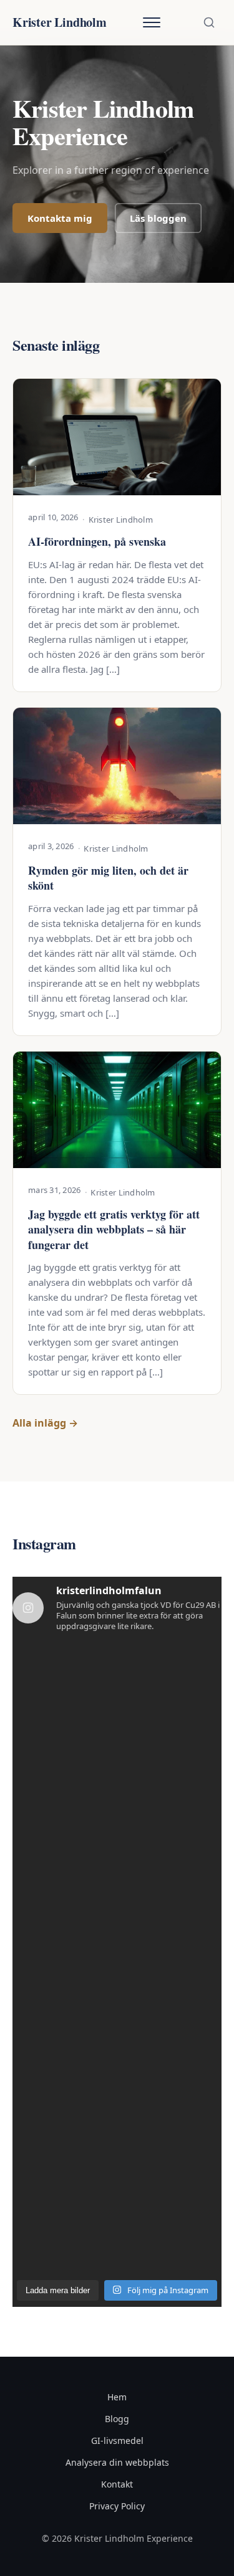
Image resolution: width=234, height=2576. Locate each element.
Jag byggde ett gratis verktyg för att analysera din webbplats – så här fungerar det (114, 1229)
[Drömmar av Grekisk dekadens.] (171, 1927)
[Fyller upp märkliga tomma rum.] (171, 2241)
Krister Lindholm (60, 22)
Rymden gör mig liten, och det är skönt (108, 878)
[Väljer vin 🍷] (63, 1989)
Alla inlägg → (45, 1423)
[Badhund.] (63, 1864)
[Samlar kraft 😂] (171, 1864)
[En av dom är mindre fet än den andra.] (171, 1989)
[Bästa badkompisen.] (63, 2052)
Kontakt (117, 2484)
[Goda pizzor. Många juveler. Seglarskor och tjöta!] (171, 2115)
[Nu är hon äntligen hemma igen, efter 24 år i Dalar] (63, 2241)
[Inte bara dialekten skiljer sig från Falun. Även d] (171, 1801)
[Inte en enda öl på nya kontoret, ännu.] (63, 1738)
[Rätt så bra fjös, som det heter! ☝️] (171, 2052)
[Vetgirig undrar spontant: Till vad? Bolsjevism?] (63, 1675)
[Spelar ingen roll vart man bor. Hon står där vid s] (171, 2178)
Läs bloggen (158, 218)
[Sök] (209, 22)
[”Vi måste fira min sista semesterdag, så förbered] (171, 1738)
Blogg (117, 2419)
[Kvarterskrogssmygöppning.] (63, 1801)
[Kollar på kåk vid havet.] (63, 1927)
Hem (117, 2397)
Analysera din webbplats (117, 2462)
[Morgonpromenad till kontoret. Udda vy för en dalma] (171, 1675)
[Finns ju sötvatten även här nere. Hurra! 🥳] (63, 2115)
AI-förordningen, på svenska (97, 541)
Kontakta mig (60, 218)
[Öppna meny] (152, 22)
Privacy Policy (117, 2506)
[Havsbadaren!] (63, 2178)
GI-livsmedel (117, 2441)
